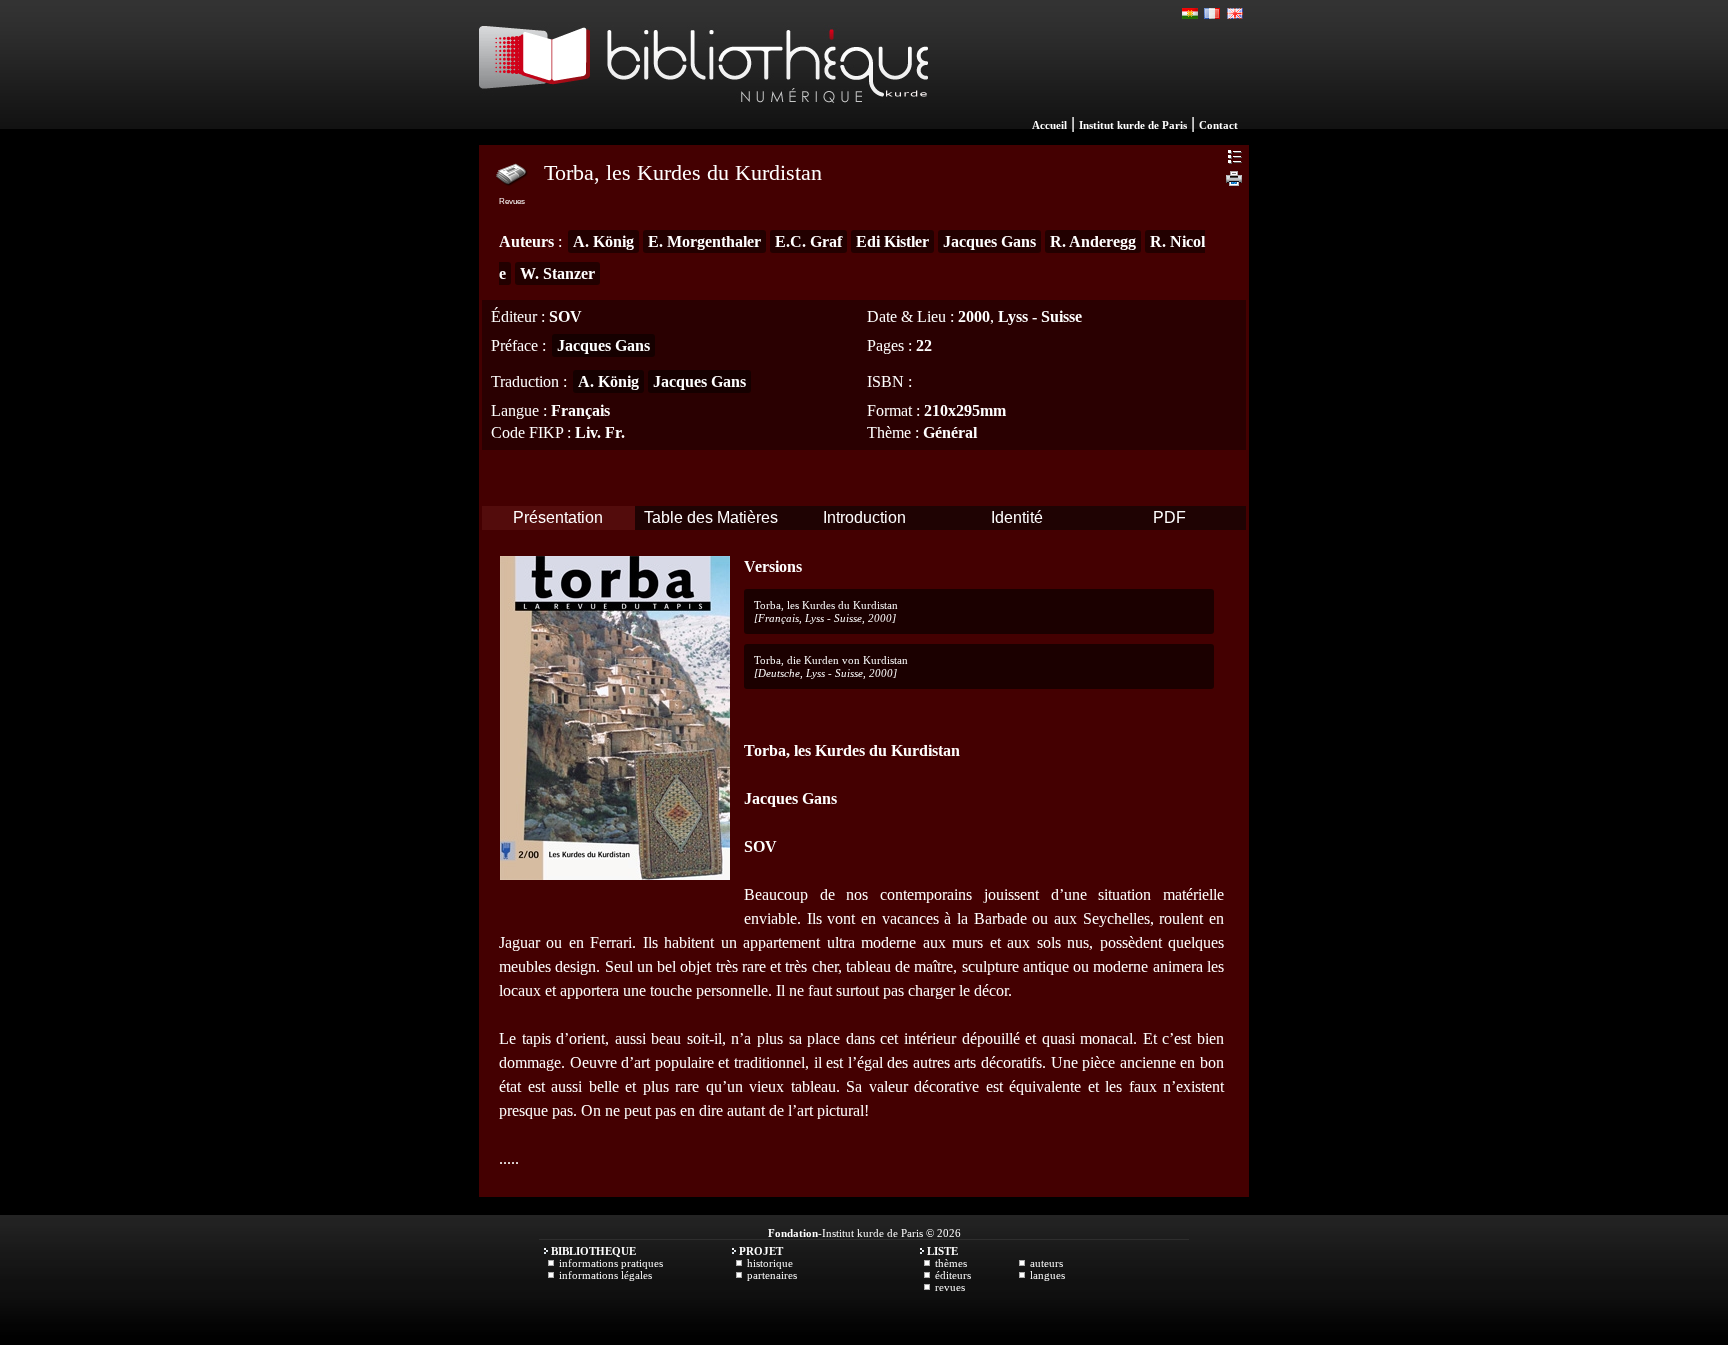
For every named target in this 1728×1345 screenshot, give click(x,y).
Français (580, 410)
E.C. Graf (808, 241)
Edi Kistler (892, 241)
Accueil (1049, 125)
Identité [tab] (1017, 517)
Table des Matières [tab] (711, 517)
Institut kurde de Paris (1133, 125)
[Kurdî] (1191, 14)
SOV (565, 316)
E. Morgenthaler (704, 241)
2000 (974, 316)
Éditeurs (953, 1275)
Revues (950, 1287)
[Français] (1213, 14)
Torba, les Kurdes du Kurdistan (826, 605)
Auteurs (1046, 1263)
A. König (603, 241)
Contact (1218, 125)
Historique (770, 1263)
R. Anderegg (1093, 241)
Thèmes (951, 1263)
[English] (1235, 14)
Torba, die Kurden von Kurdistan (831, 660)
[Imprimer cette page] (1234, 181)
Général (950, 432)
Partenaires (772, 1275)
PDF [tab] (1169, 517)
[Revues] (512, 173)
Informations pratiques (611, 1263)
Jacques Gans (989, 241)
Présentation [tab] (558, 517)
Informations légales (605, 1275)
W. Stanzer (557, 273)
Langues (1047, 1275)
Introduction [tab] (864, 517)
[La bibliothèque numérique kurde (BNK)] (703, 124)
